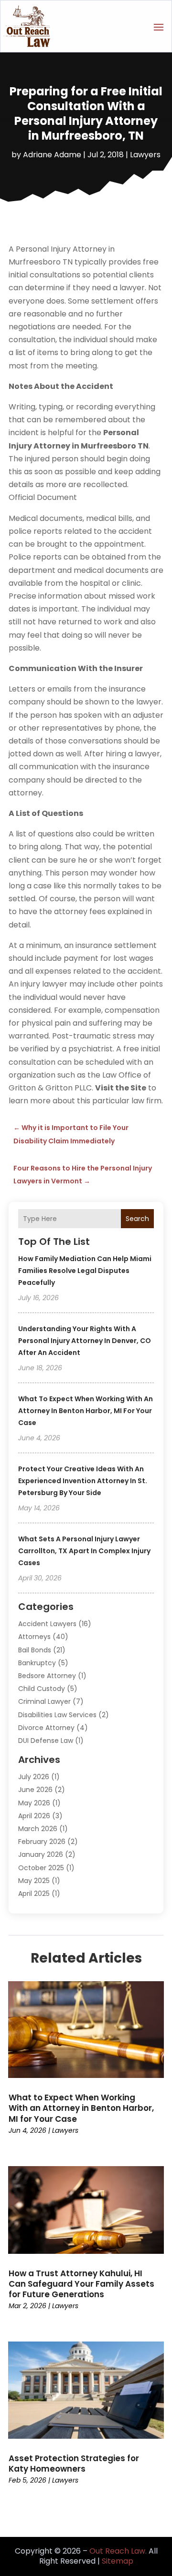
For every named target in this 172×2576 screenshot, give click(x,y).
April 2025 (34, 1894)
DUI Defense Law (46, 1741)
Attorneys (34, 1637)
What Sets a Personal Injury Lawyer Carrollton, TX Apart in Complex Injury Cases (84, 1551)
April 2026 (34, 1816)
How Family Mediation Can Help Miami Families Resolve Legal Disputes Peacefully (85, 1271)
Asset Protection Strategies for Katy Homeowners (74, 2464)
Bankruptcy (37, 1663)
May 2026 (34, 1803)
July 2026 (34, 1777)
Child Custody (42, 1689)
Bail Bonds (35, 1650)
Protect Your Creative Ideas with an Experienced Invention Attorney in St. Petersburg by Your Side (83, 1481)
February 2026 (42, 1842)
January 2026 (41, 1854)
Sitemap (118, 2561)
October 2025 (41, 1868)
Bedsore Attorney (47, 1676)
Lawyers (145, 155)
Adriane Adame (52, 155)
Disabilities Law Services (57, 1715)
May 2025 (34, 1881)
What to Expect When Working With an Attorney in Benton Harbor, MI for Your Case (86, 1411)
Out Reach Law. (118, 2551)
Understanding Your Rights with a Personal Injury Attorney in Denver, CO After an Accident (85, 1341)
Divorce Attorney (46, 1728)
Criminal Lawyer (44, 1701)
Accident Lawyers (47, 1624)
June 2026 (35, 1790)
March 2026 (38, 1829)
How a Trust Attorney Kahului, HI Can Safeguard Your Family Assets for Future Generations (81, 2284)
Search (137, 1219)
